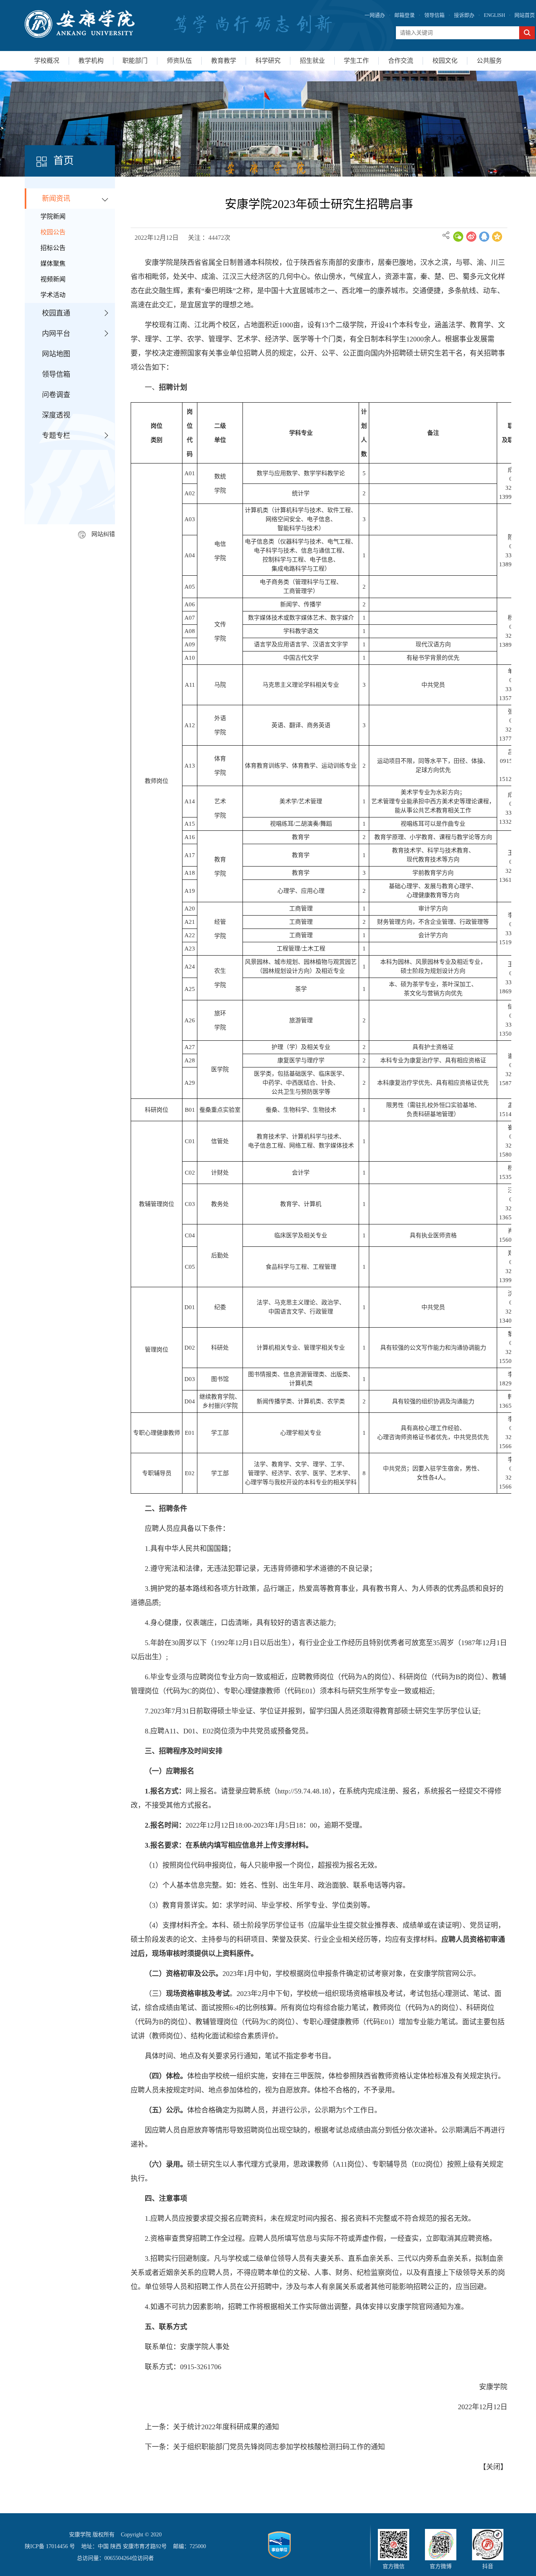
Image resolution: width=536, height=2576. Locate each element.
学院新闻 (53, 216)
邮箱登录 (405, 15)
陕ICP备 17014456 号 (50, 2546)
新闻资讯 (56, 199)
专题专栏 (56, 436)
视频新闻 (53, 279)
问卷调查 (56, 395)
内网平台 (56, 334)
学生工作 (356, 61)
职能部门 (135, 61)
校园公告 (53, 232)
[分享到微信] (458, 237)
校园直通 (56, 313)
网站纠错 (103, 534)
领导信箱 (434, 15)
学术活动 (53, 295)
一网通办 (375, 15)
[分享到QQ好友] (484, 237)
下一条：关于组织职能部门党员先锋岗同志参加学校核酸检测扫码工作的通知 (265, 2447)
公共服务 (489, 61)
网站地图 (56, 354)
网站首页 (525, 15)
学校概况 (47, 61)
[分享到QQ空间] (497, 237)
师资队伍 (179, 61)
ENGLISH (494, 15)
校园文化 (445, 61)
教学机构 (91, 61)
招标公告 (53, 248)
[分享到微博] (471, 237)
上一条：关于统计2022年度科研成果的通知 (212, 2427)
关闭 (493, 2467)
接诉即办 (464, 15)
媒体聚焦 (53, 264)
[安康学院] (80, 24)
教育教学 (224, 61)
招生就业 (312, 61)
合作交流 (401, 61)
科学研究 (268, 61)
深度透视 (56, 415)
